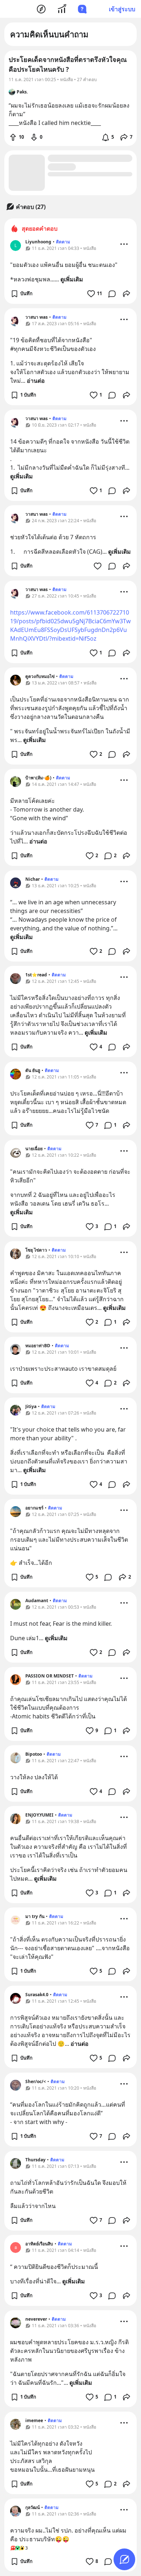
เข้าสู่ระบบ (122, 9)
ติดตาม (63, 242)
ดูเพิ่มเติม (72, 279)
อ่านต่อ (36, 381)
